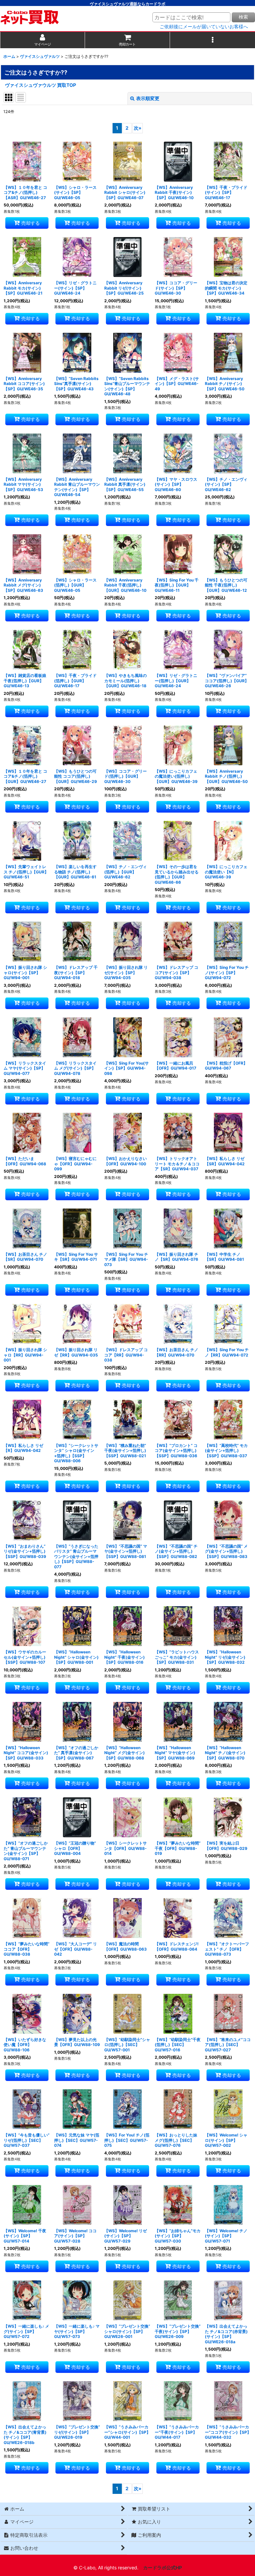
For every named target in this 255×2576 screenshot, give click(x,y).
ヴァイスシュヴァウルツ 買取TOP (41, 85)
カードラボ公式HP (163, 2568)
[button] (212, 40)
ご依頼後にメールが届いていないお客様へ (204, 27)
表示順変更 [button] (148, 98)
